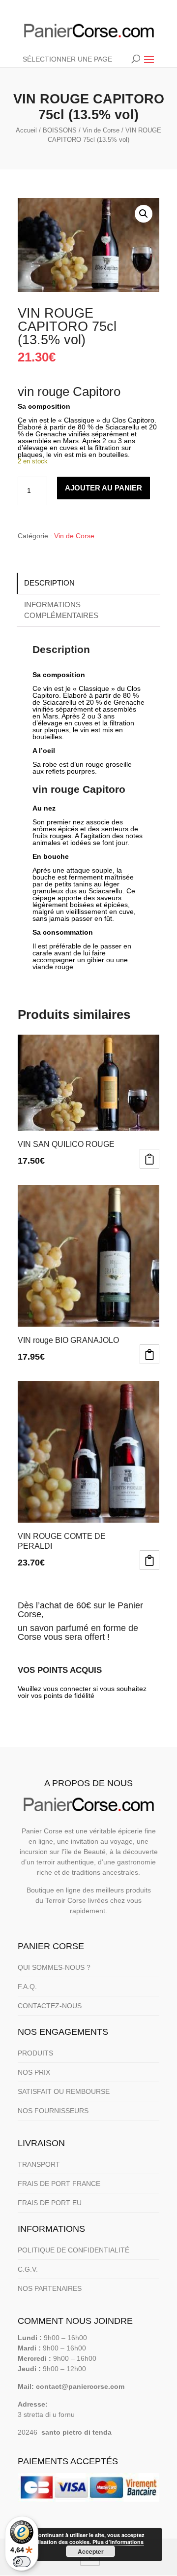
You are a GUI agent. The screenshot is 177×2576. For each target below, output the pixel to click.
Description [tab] (49, 583)
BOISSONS (60, 130)
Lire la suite (149, 1354)
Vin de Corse (101, 130)
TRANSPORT (39, 2164)
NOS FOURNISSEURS (53, 2111)
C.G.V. (28, 2269)
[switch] (22, 2562)
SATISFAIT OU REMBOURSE (64, 2091)
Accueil (26, 130)
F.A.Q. (27, 1987)
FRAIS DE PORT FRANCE (59, 2184)
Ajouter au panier (103, 488)
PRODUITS (35, 2053)
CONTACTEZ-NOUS (50, 2006)
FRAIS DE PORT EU (50, 2203)
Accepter (91, 2551)
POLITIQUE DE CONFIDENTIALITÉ (74, 2250)
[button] (144, 214)
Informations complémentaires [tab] (61, 610)
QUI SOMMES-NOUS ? (54, 1967)
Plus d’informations (118, 2542)
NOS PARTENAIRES (50, 2288)
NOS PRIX (34, 2072)
